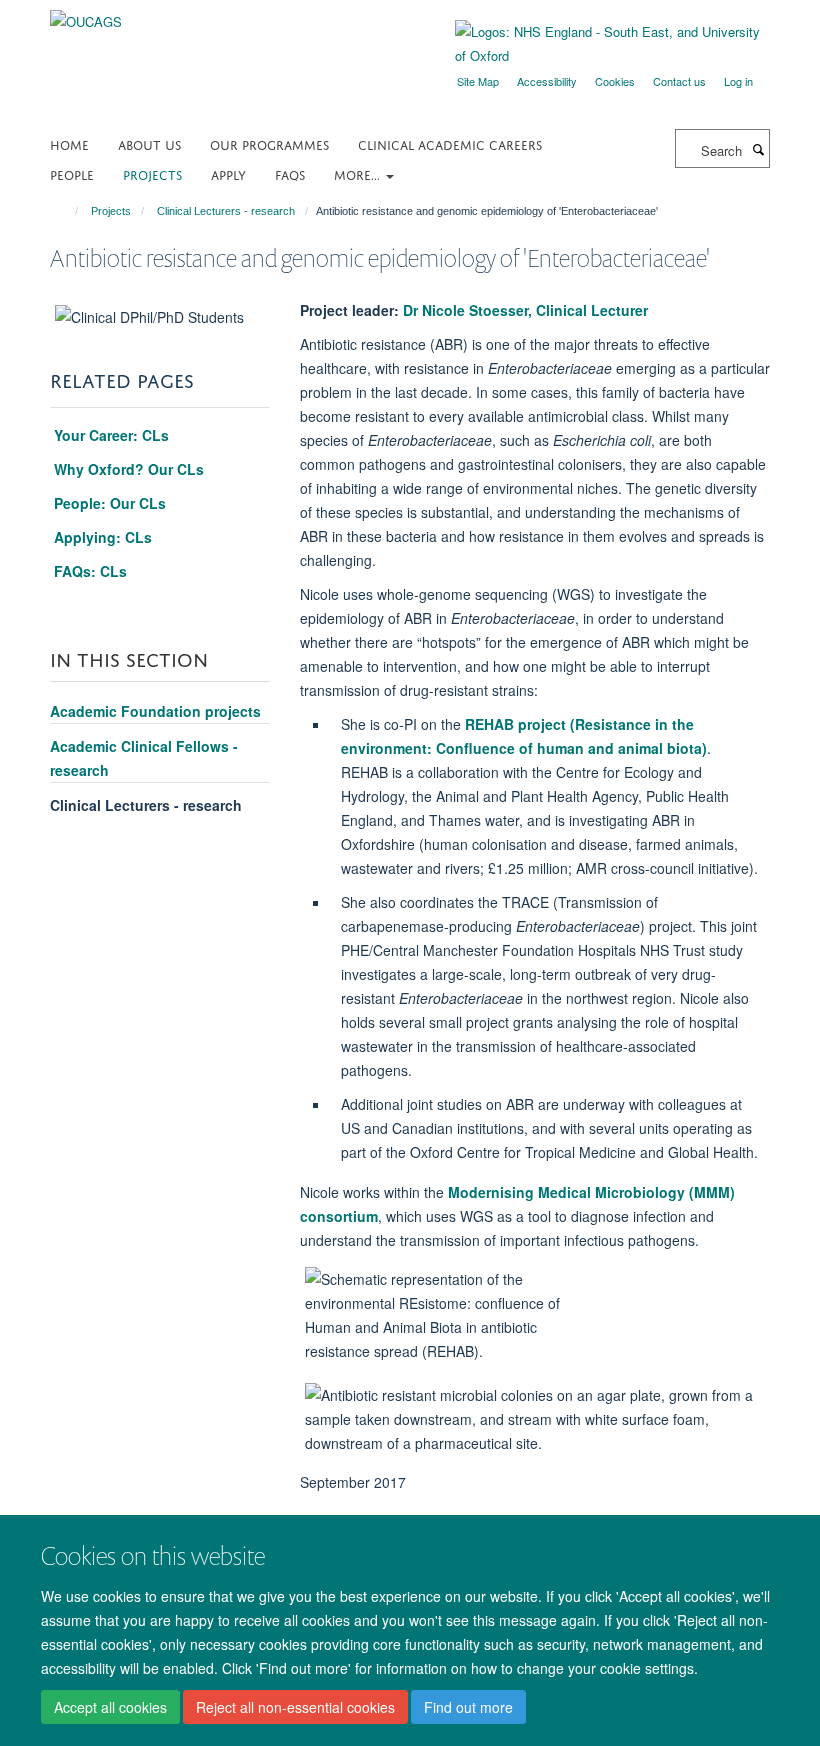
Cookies (615, 81)
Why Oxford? (129, 469)
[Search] (758, 149)
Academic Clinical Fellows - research (144, 758)
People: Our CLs (108, 503)
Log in (738, 81)
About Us (149, 143)
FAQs (290, 173)
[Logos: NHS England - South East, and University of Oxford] (597, 44)
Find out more (468, 1707)
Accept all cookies (110, 1707)
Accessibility (547, 81)
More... (359, 173)
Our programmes (269, 143)
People (72, 173)
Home (69, 143)
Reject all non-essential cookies (295, 1707)
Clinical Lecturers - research (226, 211)
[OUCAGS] (86, 14)
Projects (152, 173)
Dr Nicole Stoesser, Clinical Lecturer (525, 310)
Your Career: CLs (111, 435)
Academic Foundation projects (155, 711)
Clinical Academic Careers (450, 143)
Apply (228, 173)
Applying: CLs (103, 537)
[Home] (67, 211)
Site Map (478, 81)
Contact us (679, 81)
